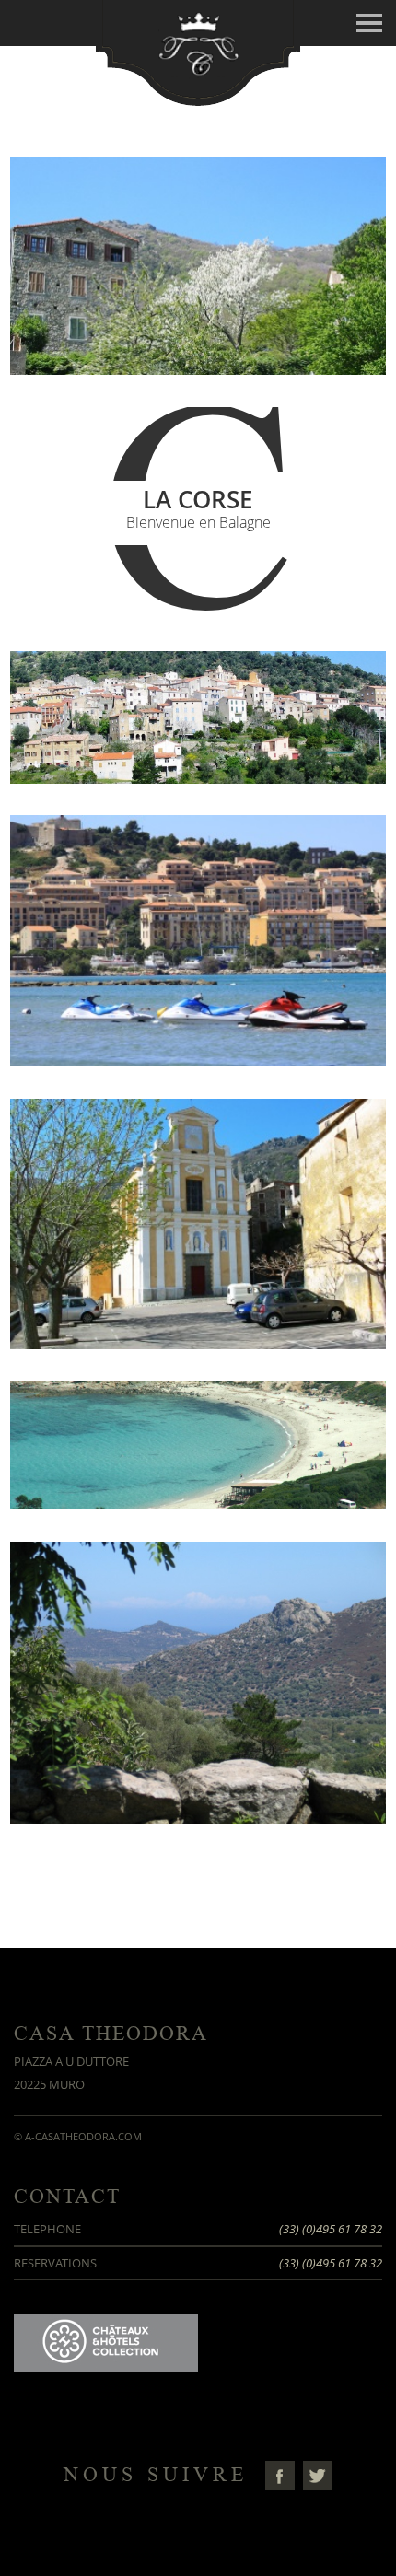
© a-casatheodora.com (78, 2136)
